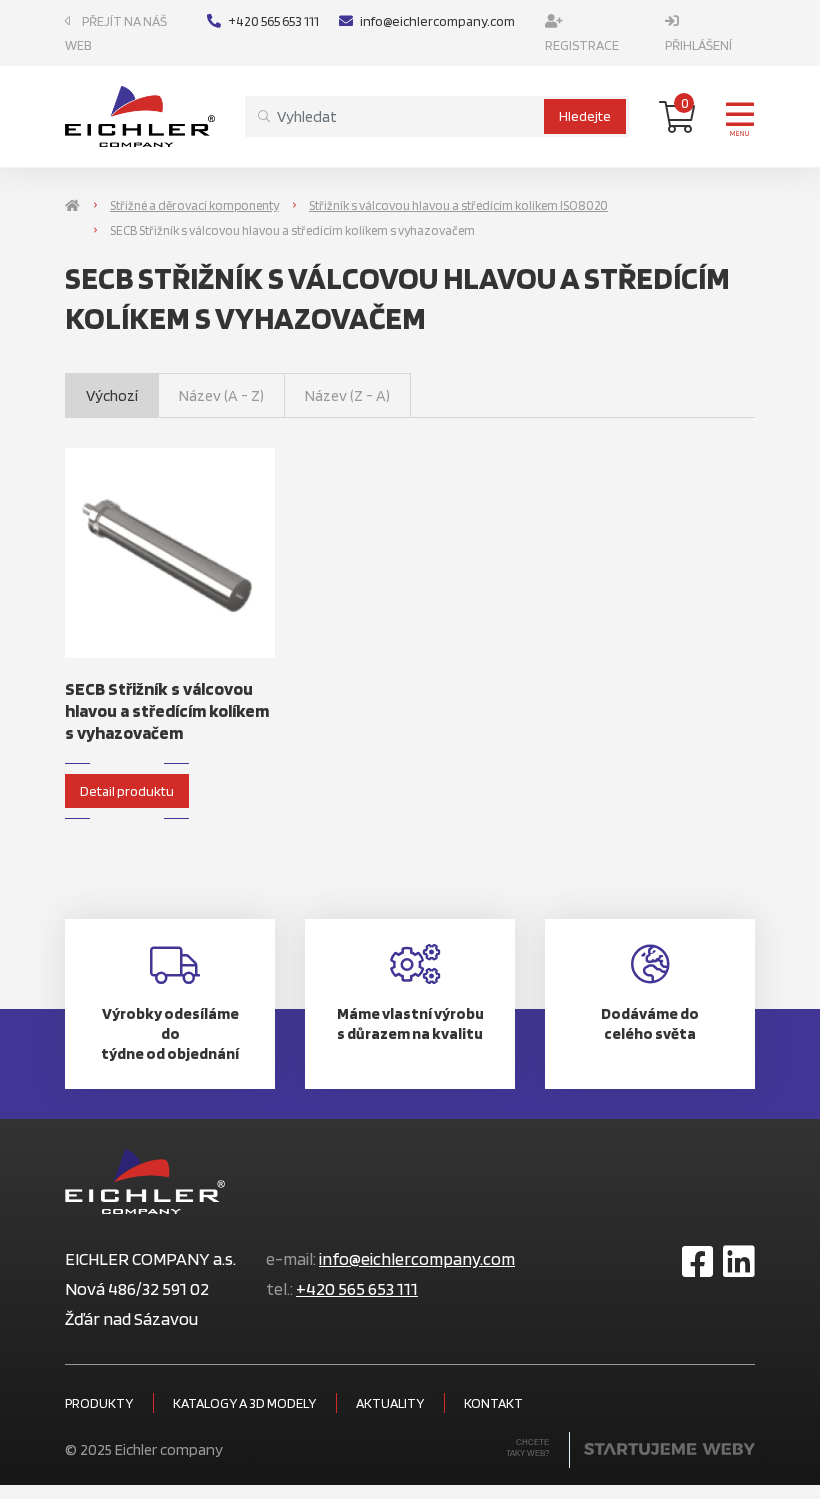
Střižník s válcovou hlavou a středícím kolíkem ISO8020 (458, 205)
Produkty (99, 1403)
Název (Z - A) (347, 395)
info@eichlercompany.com (437, 21)
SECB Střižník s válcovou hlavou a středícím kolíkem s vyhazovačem (167, 710)
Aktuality (390, 1403)
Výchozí (112, 395)
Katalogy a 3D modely (244, 1403)
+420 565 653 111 (273, 21)
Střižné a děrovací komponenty (194, 205)
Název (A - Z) (221, 395)
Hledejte (585, 116)
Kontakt (493, 1403)
